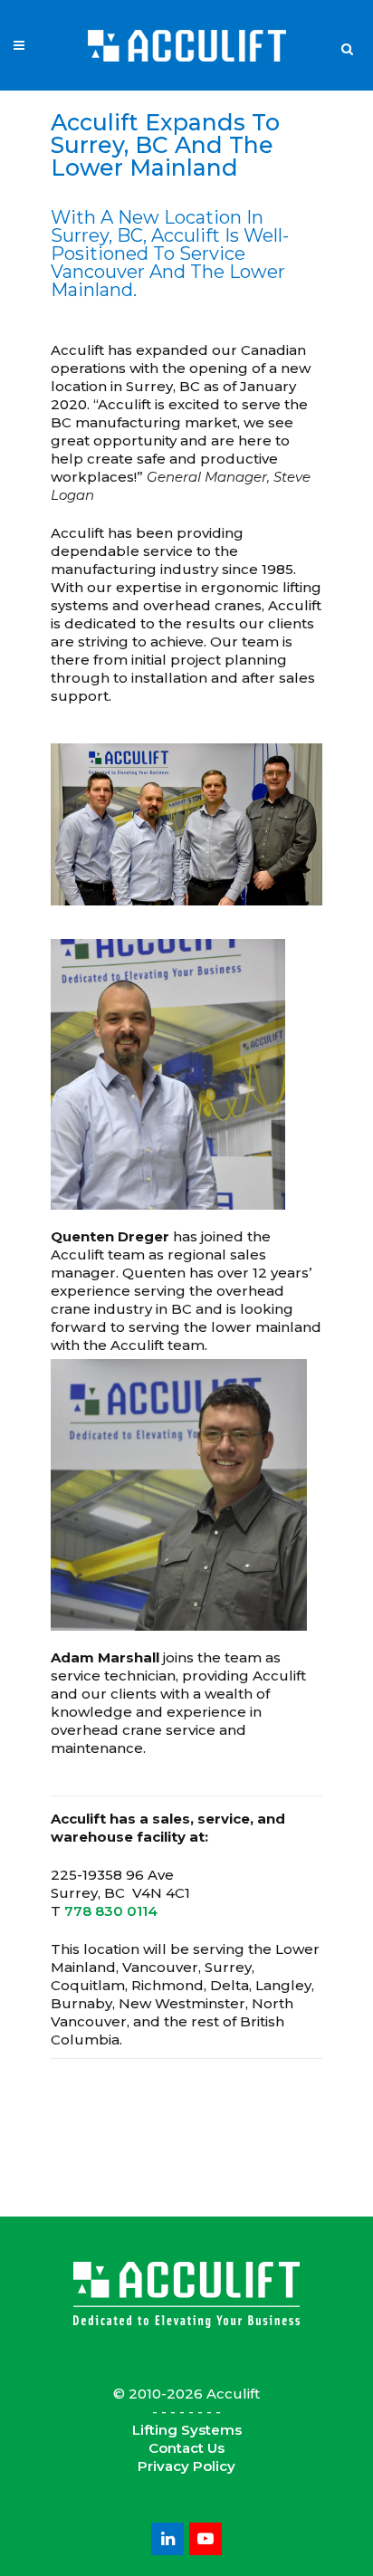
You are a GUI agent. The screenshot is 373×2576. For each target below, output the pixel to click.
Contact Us (186, 2448)
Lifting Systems (187, 2430)
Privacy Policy (186, 2466)
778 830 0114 (111, 1911)
